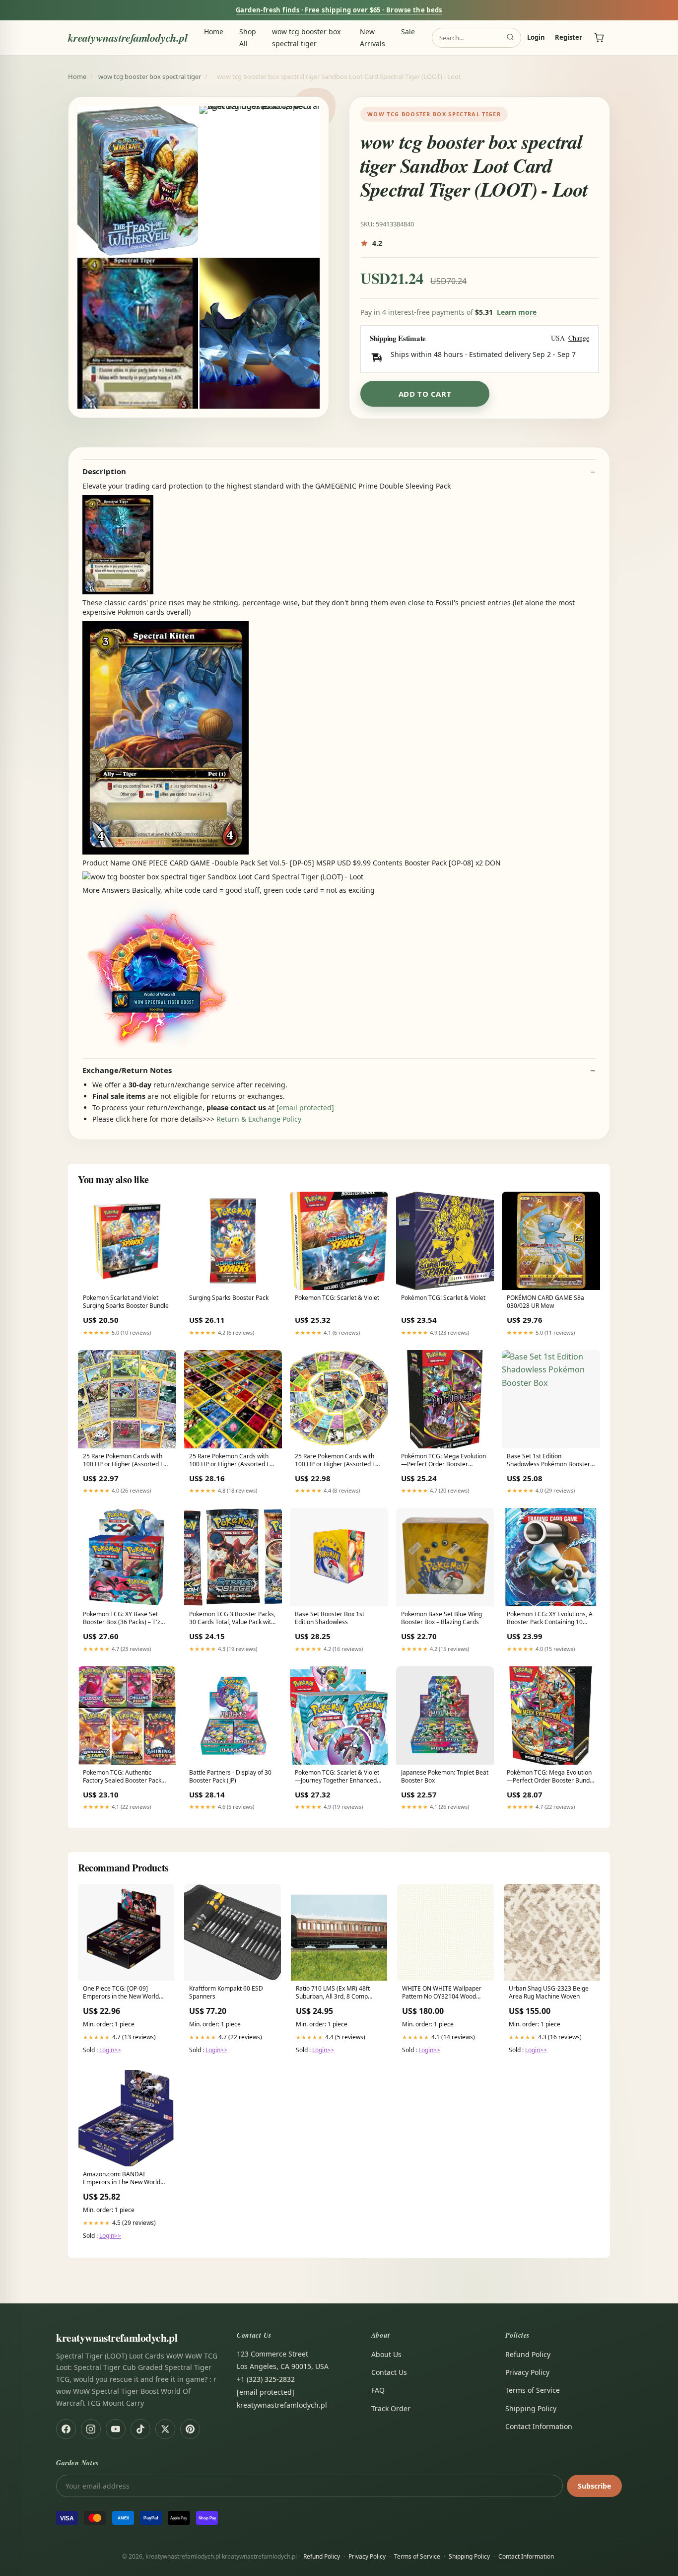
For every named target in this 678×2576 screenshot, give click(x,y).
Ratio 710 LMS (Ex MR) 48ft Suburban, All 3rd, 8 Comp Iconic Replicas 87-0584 (333, 1993)
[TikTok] (140, 2429)
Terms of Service (533, 2390)
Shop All (248, 37)
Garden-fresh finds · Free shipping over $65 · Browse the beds (339, 10)
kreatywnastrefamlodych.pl (128, 37)
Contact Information (539, 2426)
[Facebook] (66, 2429)
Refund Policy (528, 2354)
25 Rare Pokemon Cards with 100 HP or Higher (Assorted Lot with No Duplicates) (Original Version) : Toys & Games (338, 1461)
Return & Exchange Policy (259, 1119)
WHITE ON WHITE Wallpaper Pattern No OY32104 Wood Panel (442, 1993)
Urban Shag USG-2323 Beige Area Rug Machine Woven (549, 1993)
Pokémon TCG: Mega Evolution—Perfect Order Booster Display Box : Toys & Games (443, 1461)
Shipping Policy (531, 2408)
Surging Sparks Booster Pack (229, 1298)
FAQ (378, 2390)
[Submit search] (510, 38)
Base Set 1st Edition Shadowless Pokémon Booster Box (548, 1461)
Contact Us (389, 2372)
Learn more (517, 312)
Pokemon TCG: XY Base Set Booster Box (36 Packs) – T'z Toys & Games (122, 1619)
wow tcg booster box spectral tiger (306, 37)
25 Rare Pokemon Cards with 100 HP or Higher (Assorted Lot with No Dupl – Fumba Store (126, 1461)
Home (214, 32)
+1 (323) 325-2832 (266, 2379)
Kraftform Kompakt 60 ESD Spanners (226, 1993)
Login (536, 38)
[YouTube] (116, 2429)
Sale (408, 32)
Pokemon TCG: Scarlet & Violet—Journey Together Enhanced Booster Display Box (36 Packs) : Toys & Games (338, 1777)
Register (569, 38)
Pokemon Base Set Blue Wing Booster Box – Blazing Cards (441, 1618)
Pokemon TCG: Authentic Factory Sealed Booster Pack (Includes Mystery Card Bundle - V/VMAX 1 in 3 (125, 1777)
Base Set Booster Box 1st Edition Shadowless (330, 1618)
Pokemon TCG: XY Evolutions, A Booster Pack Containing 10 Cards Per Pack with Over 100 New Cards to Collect (550, 1619)
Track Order (391, 2408)
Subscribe (594, 2486)
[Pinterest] (190, 2429)
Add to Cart (425, 394)
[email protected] (305, 1108)
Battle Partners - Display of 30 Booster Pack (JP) (230, 1777)
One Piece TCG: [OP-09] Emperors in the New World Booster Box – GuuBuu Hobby (124, 1993)
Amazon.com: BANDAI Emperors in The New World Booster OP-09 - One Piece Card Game (122, 2179)
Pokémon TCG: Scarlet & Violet (443, 1298)
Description (104, 471)
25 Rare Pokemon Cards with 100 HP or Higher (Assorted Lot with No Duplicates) (232, 1461)
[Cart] (599, 38)
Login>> (110, 2050)
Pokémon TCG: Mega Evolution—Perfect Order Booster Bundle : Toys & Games (551, 1777)
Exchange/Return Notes (127, 1070)
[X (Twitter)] (165, 2429)
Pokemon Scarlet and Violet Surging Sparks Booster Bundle (126, 1302)
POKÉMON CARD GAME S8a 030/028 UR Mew (545, 1302)
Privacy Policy (527, 2372)
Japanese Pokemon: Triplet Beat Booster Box (445, 1777)
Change (579, 338)
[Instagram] (91, 2429)
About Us (386, 2354)
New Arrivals (373, 37)
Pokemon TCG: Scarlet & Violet (337, 1298)
